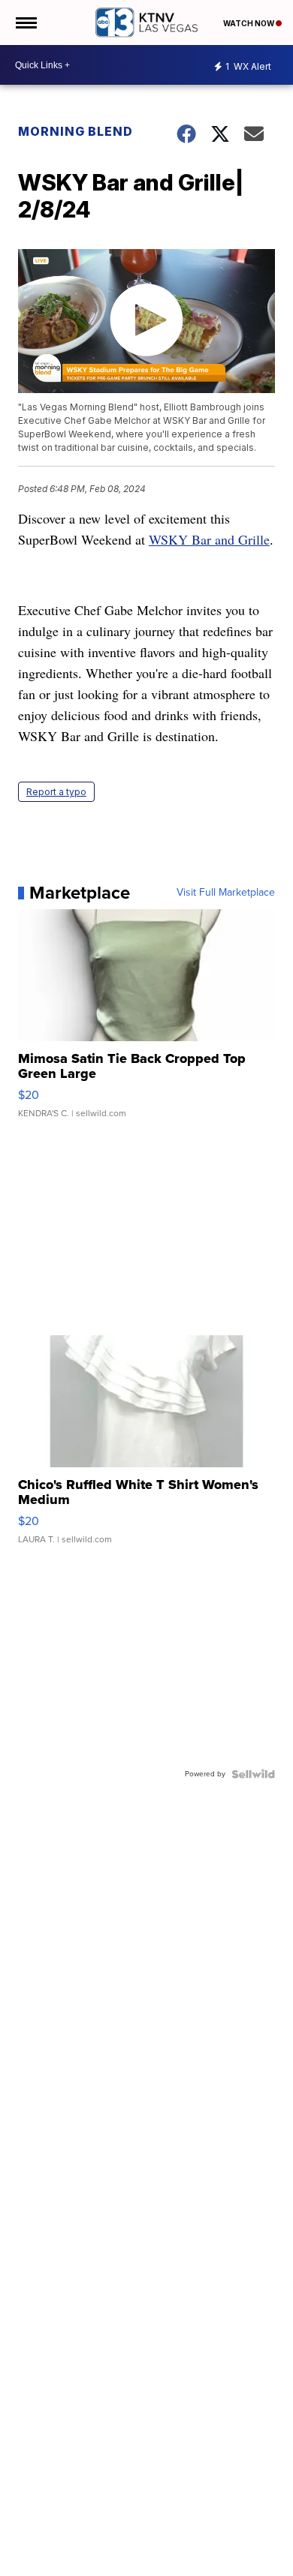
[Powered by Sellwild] (253, 1774)
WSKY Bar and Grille (209, 539)
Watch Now (249, 23)
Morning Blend (76, 131)
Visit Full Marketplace (226, 893)
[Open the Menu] (25, 23)
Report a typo (56, 792)
